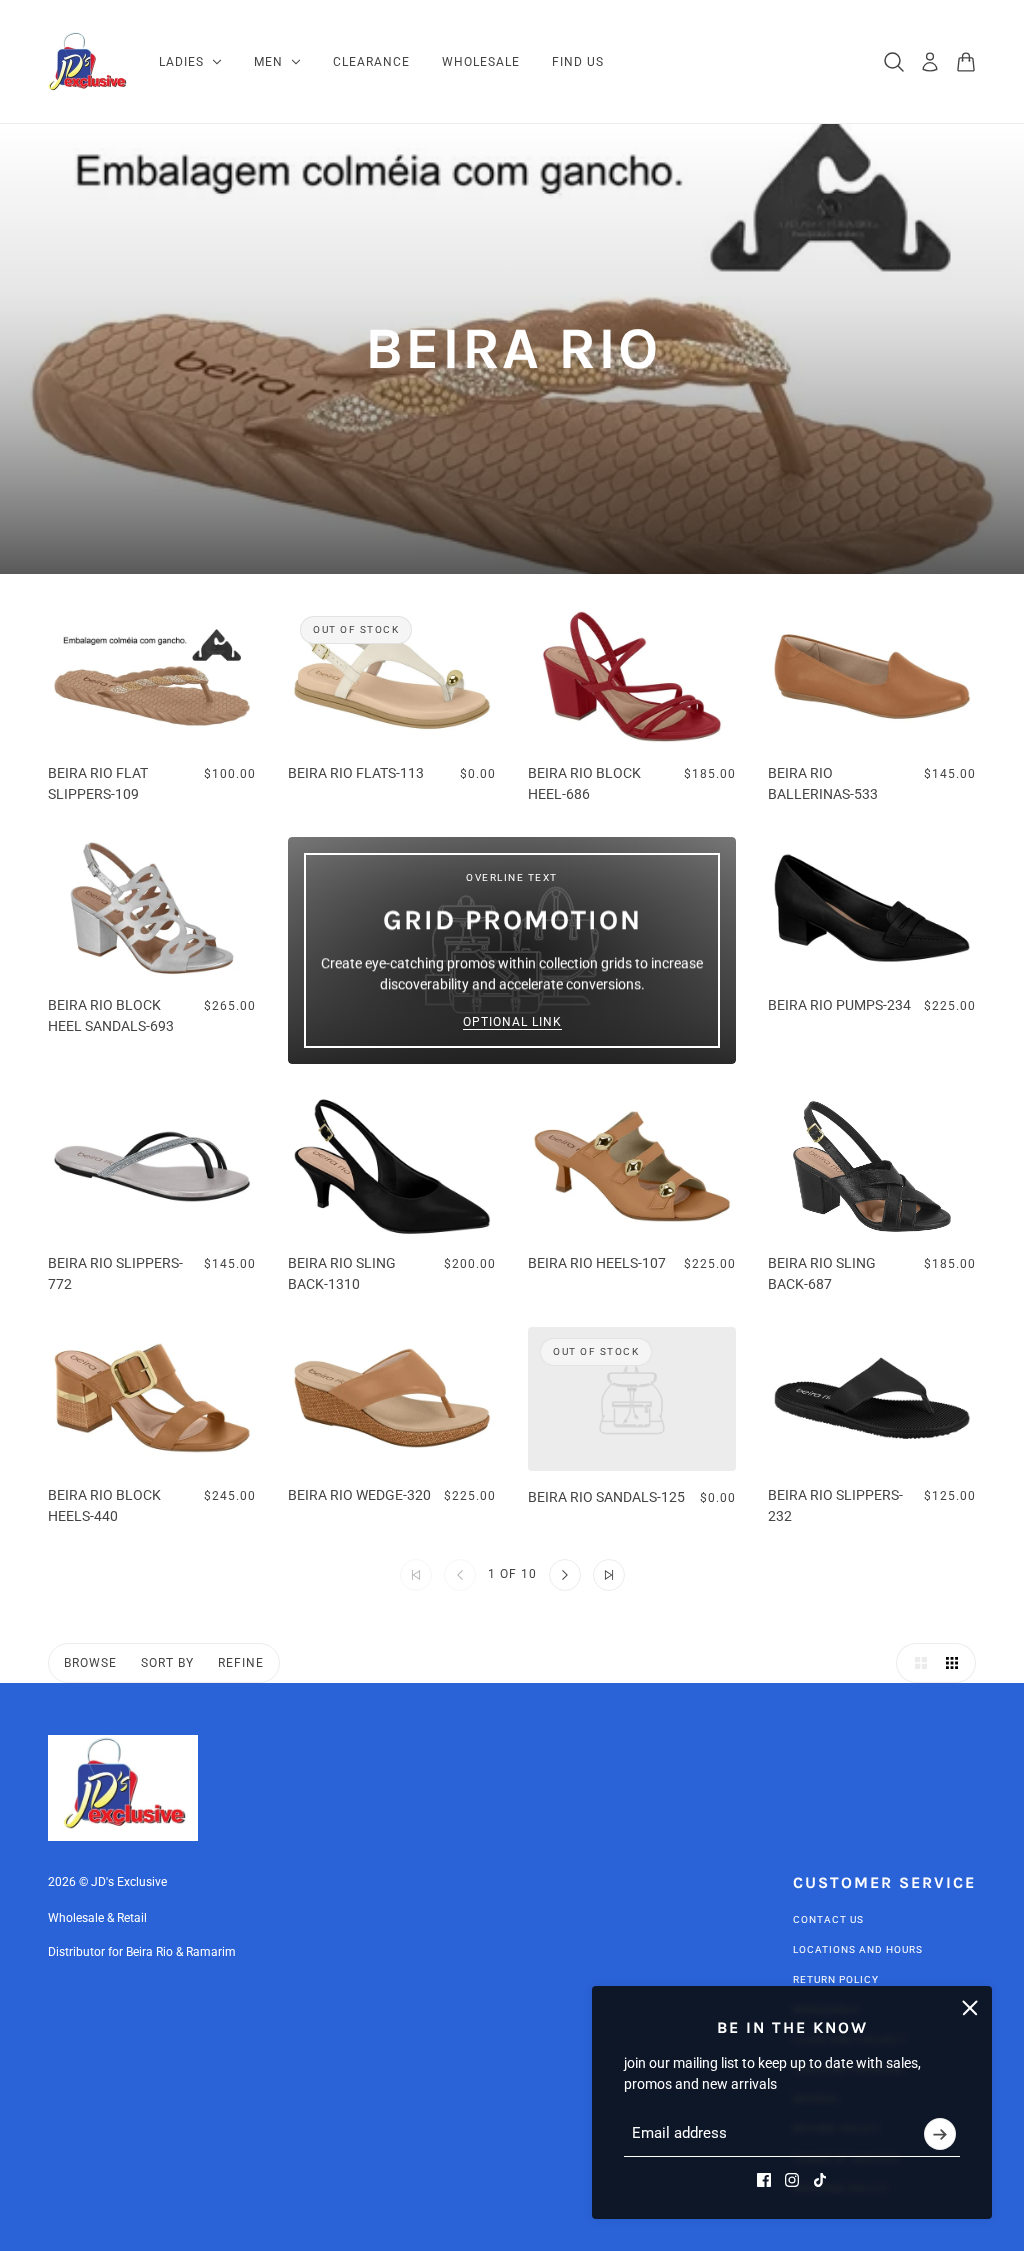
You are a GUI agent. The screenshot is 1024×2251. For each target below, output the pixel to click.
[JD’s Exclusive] (87, 62)
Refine (241, 1663)
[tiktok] (820, 2180)
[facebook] (764, 2180)
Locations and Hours (858, 1949)
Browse (90, 1663)
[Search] (894, 62)
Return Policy (836, 1979)
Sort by (167, 1663)
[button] (565, 1575)
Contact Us (828, 1919)
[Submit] (940, 2134)
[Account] (930, 62)
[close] (970, 2008)
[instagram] (792, 2180)
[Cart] (966, 62)
